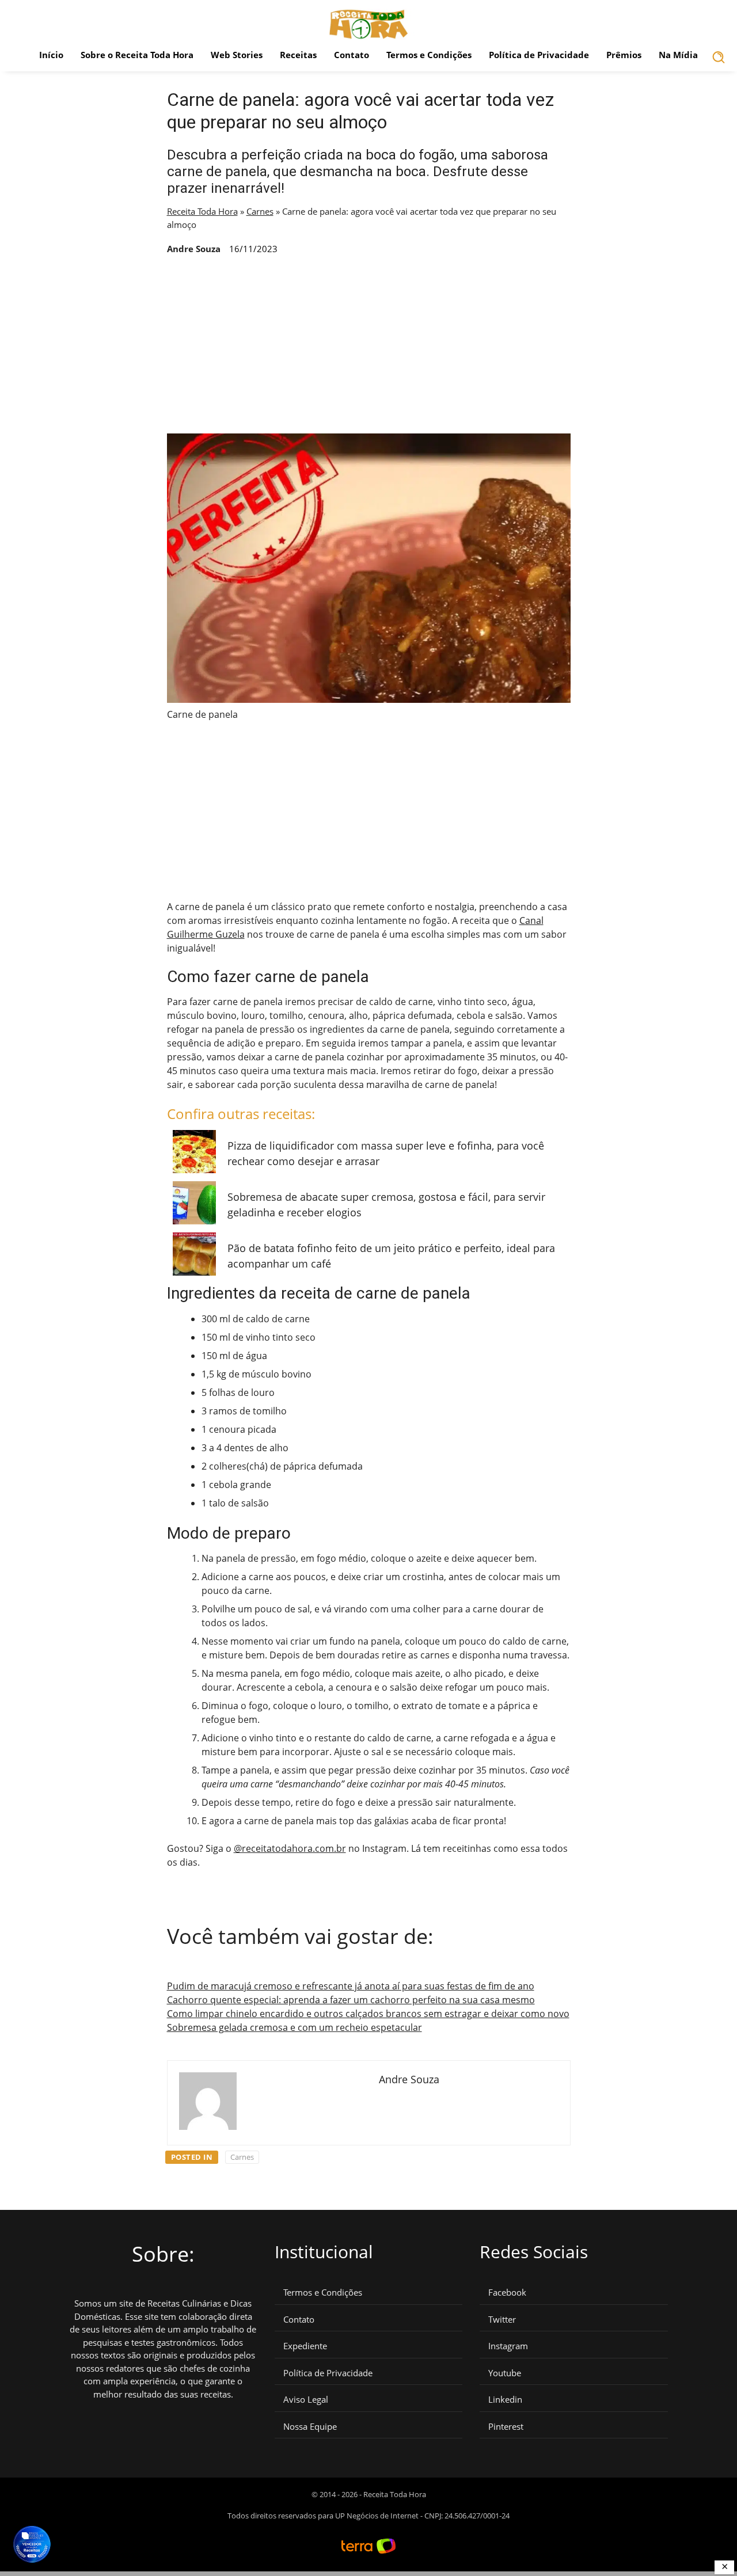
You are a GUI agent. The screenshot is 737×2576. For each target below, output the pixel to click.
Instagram (508, 2346)
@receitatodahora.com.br (290, 1848)
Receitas (298, 55)
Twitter (502, 2320)
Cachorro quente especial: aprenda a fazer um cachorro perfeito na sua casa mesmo (351, 2000)
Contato (352, 55)
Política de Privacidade (539, 55)
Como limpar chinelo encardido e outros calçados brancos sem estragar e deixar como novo (368, 2014)
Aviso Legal (306, 2400)
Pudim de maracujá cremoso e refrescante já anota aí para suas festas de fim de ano (351, 1986)
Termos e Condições (429, 55)
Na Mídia (678, 55)
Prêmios (624, 55)
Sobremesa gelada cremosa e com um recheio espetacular (295, 2027)
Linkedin (505, 2400)
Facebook (507, 2292)
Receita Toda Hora (202, 211)
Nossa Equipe (310, 2427)
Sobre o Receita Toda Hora (137, 55)
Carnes (260, 211)
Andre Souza (194, 249)
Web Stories (237, 55)
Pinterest (506, 2427)
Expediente (305, 2346)
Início (51, 55)
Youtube (505, 2373)
